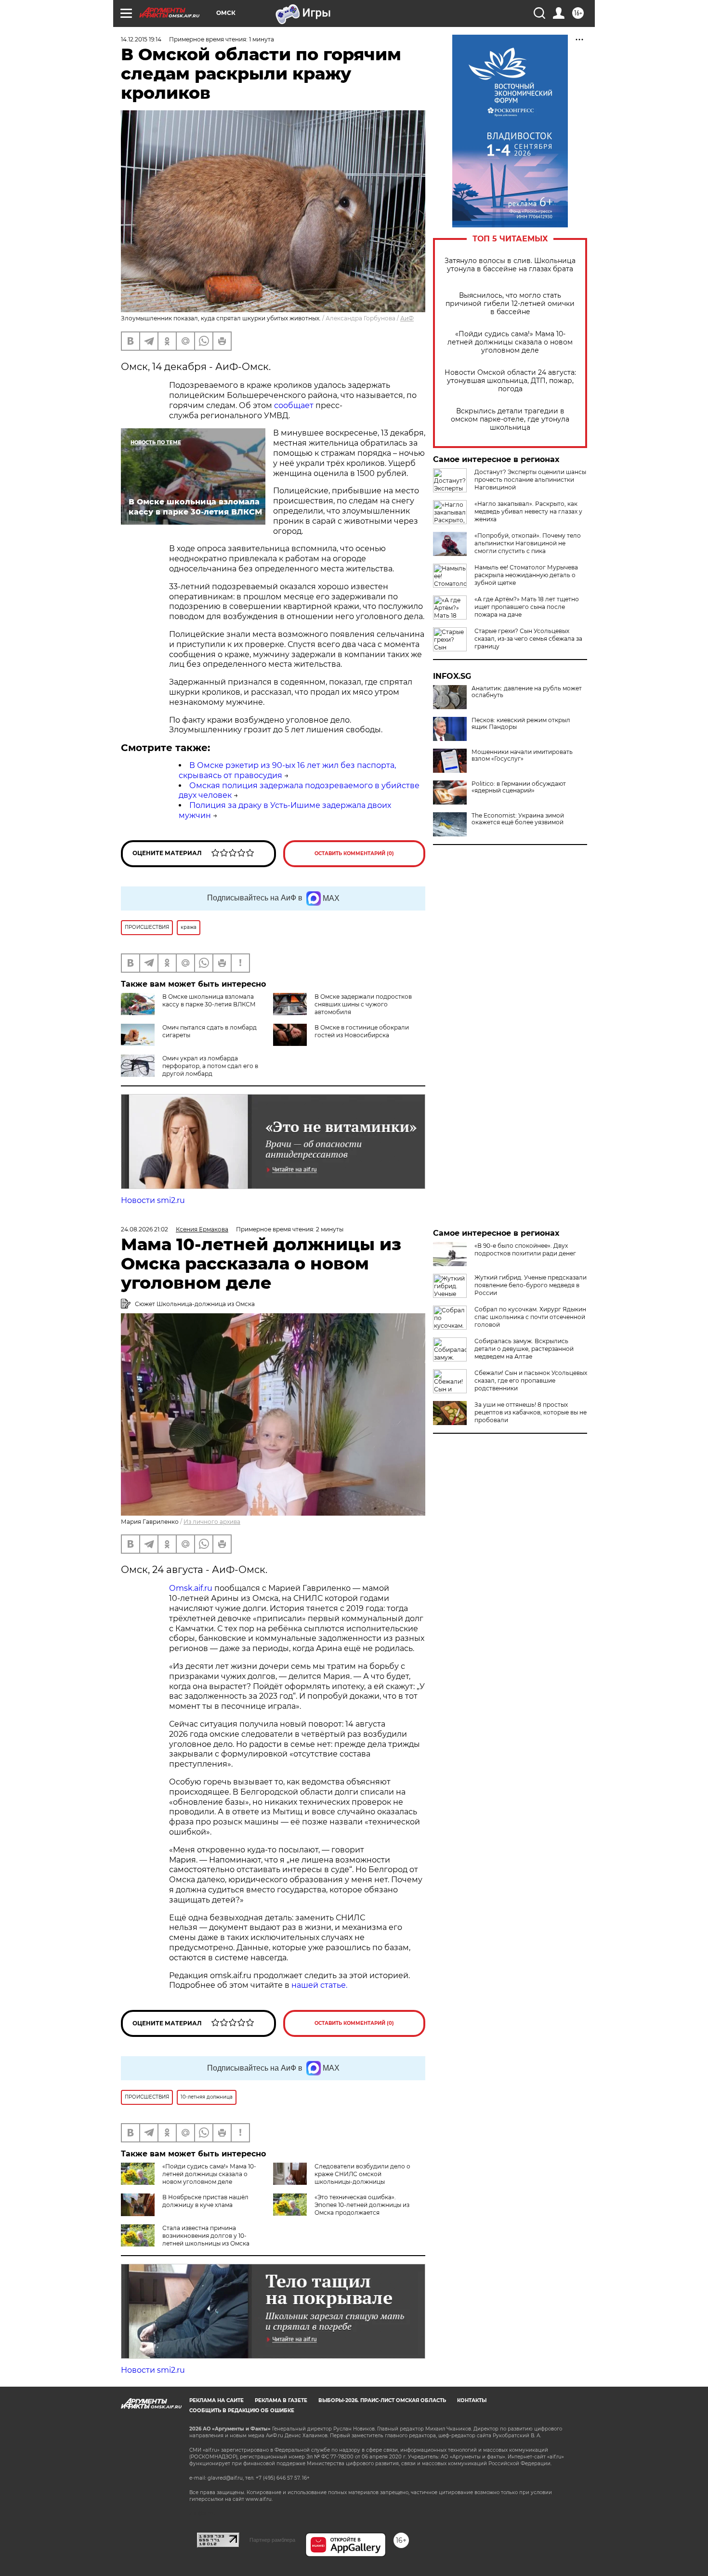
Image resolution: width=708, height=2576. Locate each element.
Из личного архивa (212, 1522)
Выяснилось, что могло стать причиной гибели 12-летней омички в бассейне (510, 304)
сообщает (294, 405)
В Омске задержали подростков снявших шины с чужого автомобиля (363, 1004)
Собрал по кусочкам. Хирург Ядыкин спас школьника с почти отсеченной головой (530, 1317)
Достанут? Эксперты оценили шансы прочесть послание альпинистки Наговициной (530, 480)
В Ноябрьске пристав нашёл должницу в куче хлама (205, 2201)
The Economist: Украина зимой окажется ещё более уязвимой (518, 819)
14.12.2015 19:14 (141, 39)
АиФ (407, 318)
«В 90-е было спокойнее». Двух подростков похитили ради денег (525, 1249)
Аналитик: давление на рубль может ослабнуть (527, 692)
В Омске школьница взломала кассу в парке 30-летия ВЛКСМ (209, 1000)
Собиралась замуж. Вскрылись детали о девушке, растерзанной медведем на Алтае (524, 1349)
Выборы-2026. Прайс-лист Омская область (382, 2400)
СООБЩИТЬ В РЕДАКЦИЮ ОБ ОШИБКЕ (242, 2411)
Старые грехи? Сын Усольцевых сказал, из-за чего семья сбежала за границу (528, 639)
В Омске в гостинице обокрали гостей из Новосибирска (362, 1031)
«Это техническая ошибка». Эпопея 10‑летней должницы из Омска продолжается (362, 2205)
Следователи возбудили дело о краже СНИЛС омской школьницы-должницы (362, 2174)
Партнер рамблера (272, 2540)
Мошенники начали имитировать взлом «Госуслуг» (522, 755)
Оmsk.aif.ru (192, 1588)
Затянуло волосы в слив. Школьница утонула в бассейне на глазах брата (510, 265)
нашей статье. (319, 1985)
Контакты (472, 2400)
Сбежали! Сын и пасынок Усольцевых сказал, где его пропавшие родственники (531, 1380)
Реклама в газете (281, 2400)
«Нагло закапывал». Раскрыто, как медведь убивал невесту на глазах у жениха (528, 511)
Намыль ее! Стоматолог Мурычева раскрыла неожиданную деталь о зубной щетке (526, 575)
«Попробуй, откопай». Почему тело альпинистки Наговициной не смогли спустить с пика (528, 543)
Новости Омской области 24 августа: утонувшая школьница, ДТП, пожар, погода (510, 381)
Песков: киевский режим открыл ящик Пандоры (521, 724)
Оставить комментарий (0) (354, 853)
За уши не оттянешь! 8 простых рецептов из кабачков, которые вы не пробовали (531, 1412)
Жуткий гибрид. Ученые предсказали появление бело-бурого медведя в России (531, 1285)
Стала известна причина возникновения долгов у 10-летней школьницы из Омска (206, 2236)
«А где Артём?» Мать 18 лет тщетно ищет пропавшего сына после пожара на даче (527, 607)
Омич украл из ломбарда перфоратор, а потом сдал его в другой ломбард (210, 1066)
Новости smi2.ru (153, 1200)
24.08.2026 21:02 (144, 1229)
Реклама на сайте (216, 2400)
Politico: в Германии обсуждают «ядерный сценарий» (519, 787)
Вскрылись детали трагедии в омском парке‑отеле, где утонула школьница (510, 419)
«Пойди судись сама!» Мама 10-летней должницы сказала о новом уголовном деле (510, 342)
